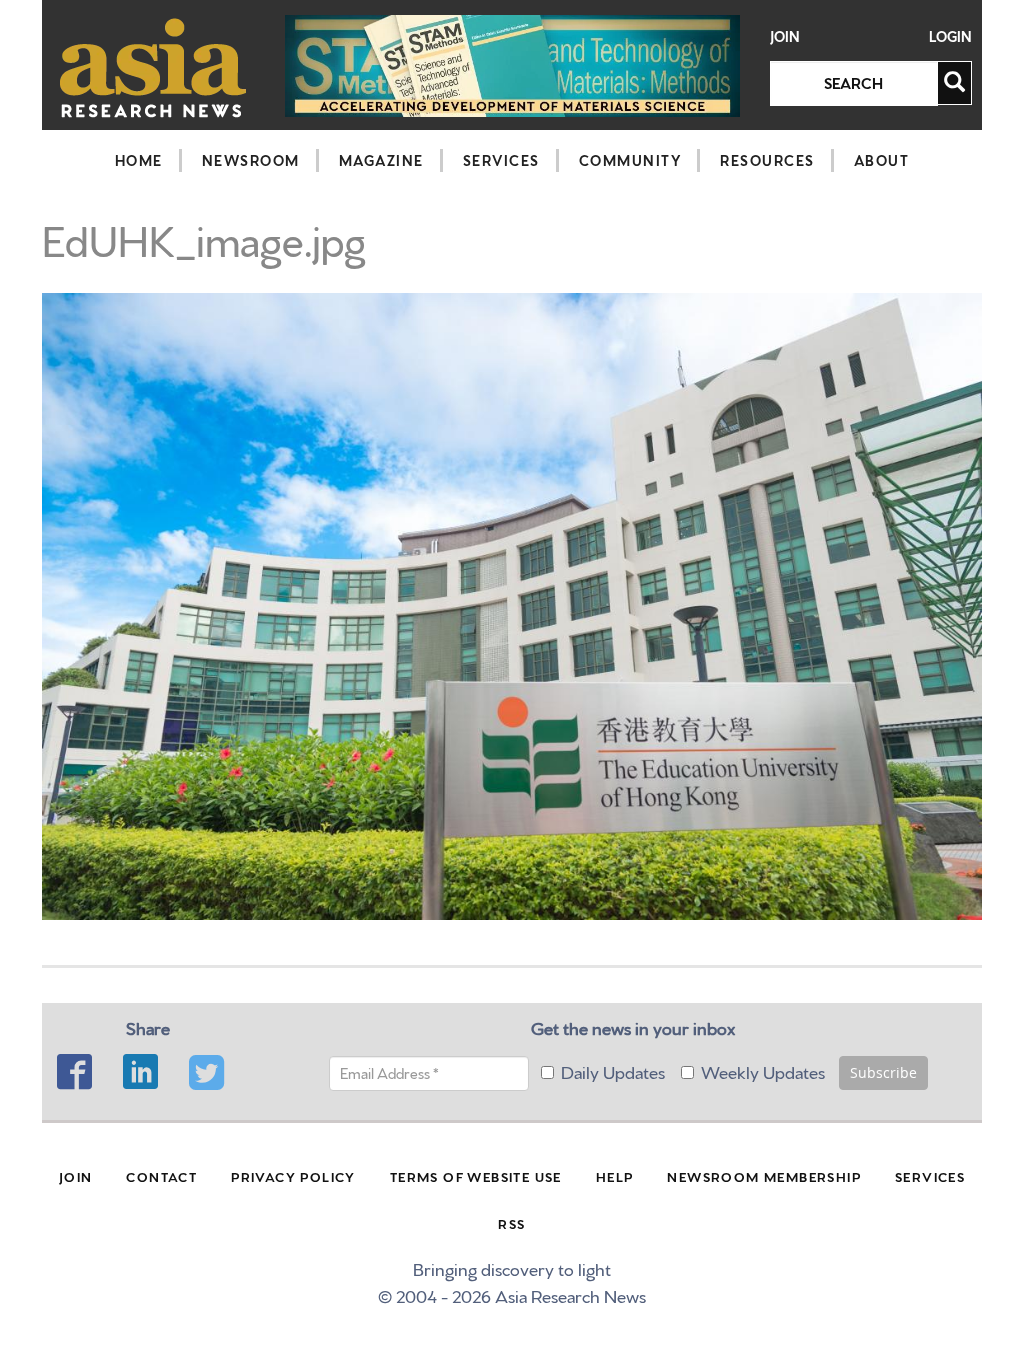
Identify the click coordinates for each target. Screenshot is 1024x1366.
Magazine (381, 160)
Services (501, 160)
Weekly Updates (763, 1070)
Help (615, 1176)
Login (950, 36)
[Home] (153, 67)
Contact (161, 1176)
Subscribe (883, 1072)
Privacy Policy (293, 1176)
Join (785, 36)
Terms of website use (476, 1176)
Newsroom (251, 160)
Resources (767, 160)
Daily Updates (613, 1070)
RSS (511, 1223)
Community (630, 160)
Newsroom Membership (764, 1176)
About (882, 160)
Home (139, 160)
